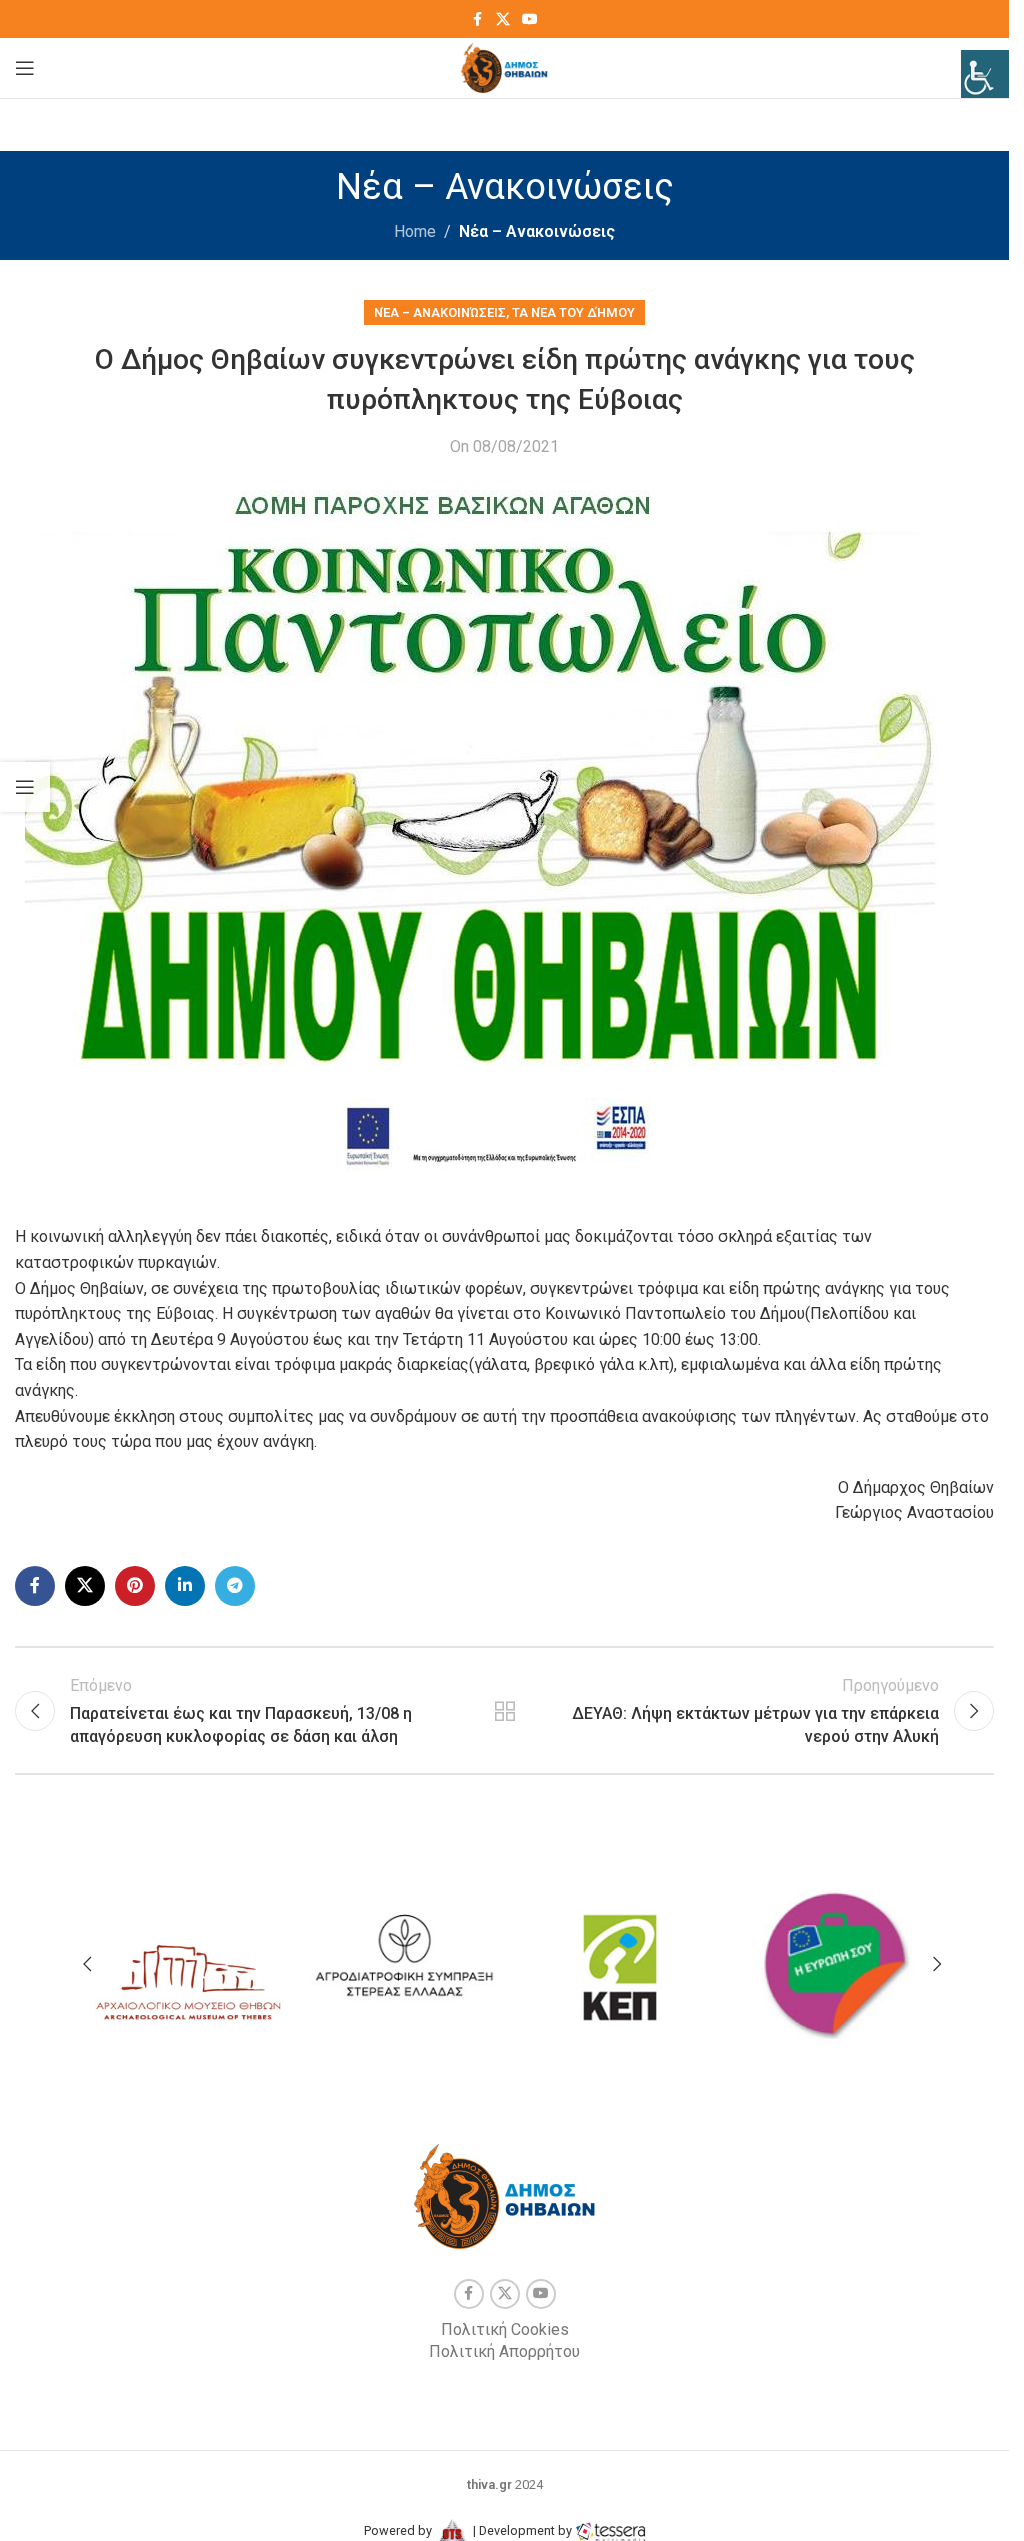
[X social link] (503, 19)
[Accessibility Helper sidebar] (985, 74)
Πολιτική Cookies (505, 2329)
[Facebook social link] (478, 19)
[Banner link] (188, 1959)
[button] (87, 1964)
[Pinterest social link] (135, 1586)
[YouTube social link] (530, 19)
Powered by (399, 2530)
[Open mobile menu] (25, 68)
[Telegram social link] (235, 1586)
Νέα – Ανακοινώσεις (537, 231)
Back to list (504, 1711)
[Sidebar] (25, 787)
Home (415, 231)
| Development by (522, 2530)
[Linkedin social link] (185, 1586)
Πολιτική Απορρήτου (504, 2351)
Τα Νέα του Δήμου (573, 312)
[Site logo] (504, 66)
